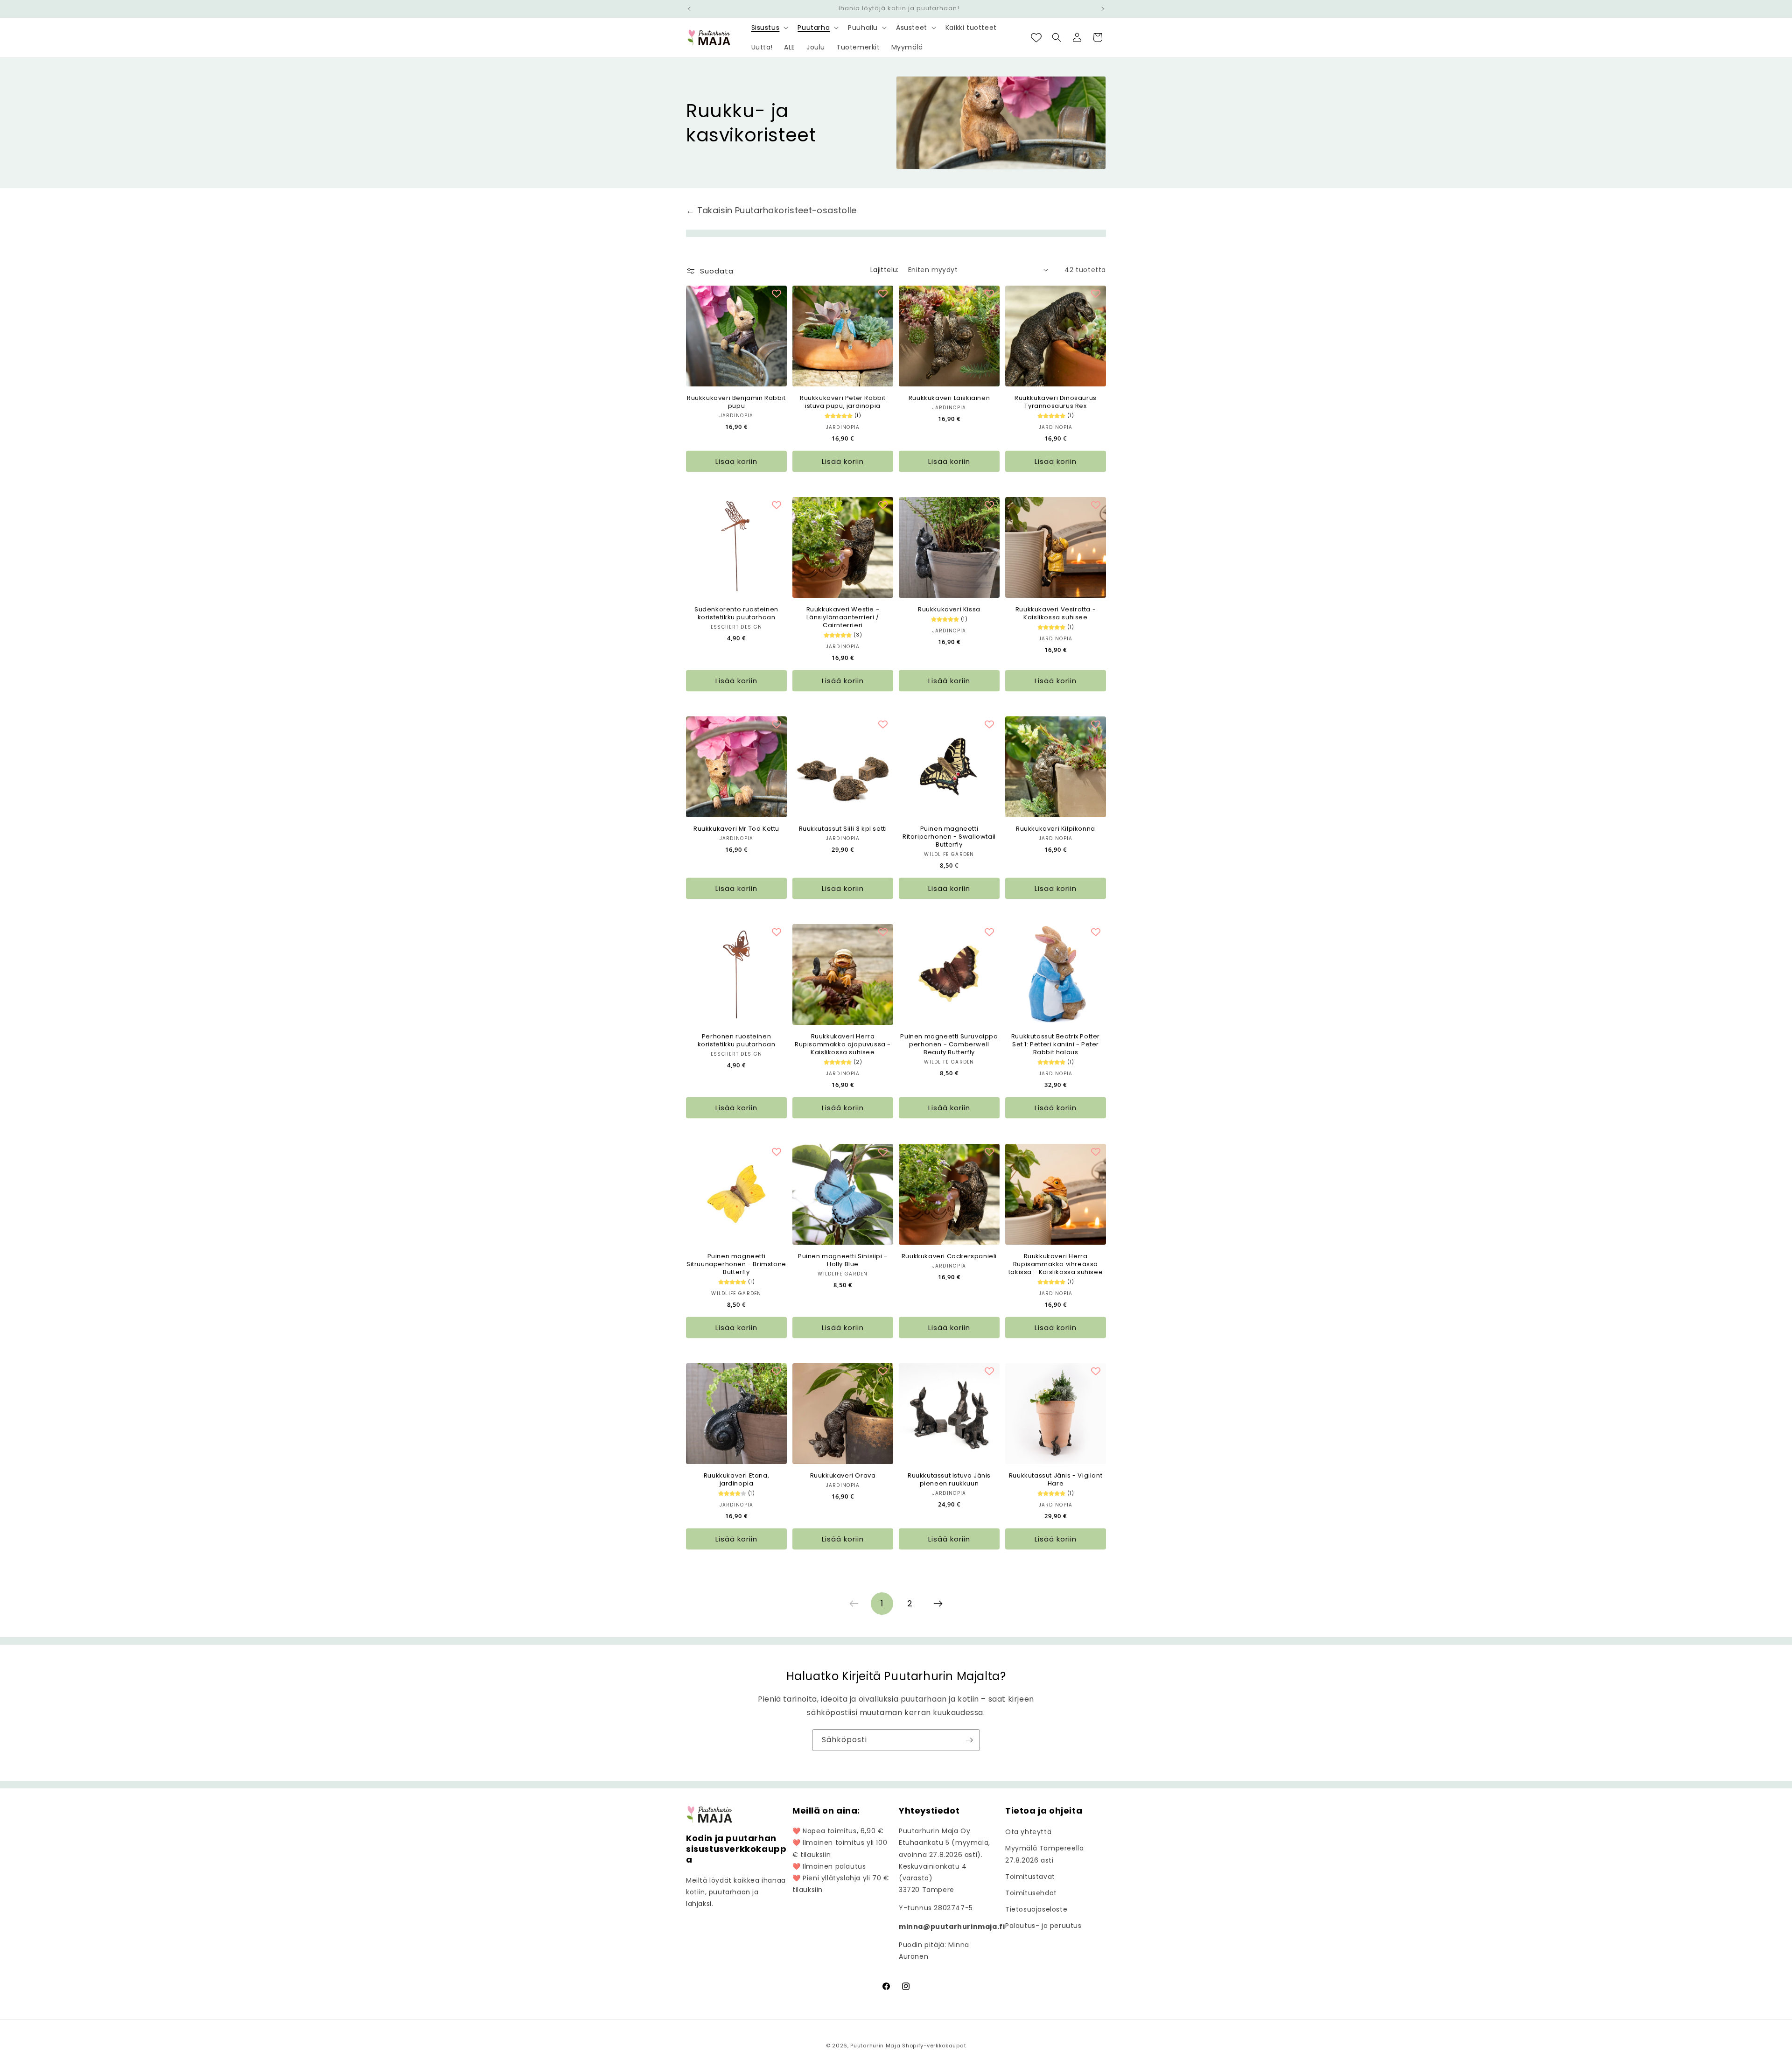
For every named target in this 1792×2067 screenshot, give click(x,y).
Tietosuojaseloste (1036, 1909)
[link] (854, 1604)
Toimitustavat (1030, 1877)
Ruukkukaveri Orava (843, 1476)
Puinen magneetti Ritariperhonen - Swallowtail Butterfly (949, 837)
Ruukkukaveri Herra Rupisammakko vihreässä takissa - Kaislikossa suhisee (1056, 1265)
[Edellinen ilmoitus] (689, 9)
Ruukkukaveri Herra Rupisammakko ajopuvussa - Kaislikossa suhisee (843, 1045)
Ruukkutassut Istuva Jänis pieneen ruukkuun (949, 1480)
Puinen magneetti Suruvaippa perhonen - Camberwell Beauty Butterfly (949, 1045)
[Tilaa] (969, 1740)
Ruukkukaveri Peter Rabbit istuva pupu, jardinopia (843, 402)
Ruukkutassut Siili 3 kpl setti (843, 829)
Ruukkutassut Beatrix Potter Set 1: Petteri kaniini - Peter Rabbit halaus (1056, 1045)
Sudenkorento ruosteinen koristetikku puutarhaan (736, 614)
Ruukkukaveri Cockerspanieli (949, 1257)
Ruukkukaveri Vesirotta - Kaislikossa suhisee (1056, 614)
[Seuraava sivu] (938, 1604)
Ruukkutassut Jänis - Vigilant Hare (1056, 1480)
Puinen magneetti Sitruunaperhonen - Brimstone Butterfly (736, 1265)
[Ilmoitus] (1103, 9)
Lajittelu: (885, 270)
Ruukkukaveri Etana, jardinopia (736, 1480)
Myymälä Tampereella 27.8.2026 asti (1044, 1854)
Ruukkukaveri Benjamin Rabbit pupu (736, 402)
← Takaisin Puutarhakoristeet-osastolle (771, 210)
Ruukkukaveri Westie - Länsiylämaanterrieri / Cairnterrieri (843, 618)
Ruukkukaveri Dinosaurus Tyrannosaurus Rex (1056, 402)
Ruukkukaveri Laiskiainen (949, 398)
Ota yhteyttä (1028, 1832)
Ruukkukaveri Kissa (949, 610)
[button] (769, 28)
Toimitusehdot (1031, 1893)
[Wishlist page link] (1036, 38)
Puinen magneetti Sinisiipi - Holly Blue (843, 1261)
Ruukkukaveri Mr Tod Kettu (736, 829)
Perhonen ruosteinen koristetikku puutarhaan (737, 1041)
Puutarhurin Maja (875, 2046)
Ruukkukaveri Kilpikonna (1056, 829)
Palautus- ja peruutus (1043, 1926)
